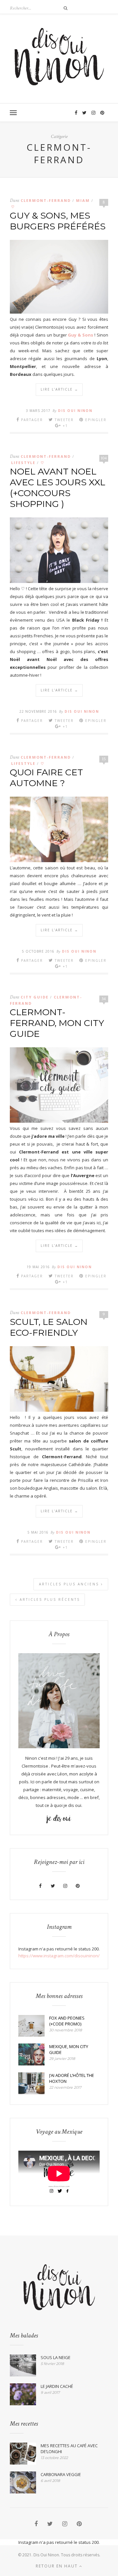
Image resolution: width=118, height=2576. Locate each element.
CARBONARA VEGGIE (61, 2474)
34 (104, 999)
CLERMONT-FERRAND (46, 200)
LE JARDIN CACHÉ (57, 2386)
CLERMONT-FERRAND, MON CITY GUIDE (57, 1023)
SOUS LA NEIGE (56, 2357)
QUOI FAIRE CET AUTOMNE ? (46, 778)
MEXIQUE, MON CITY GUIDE (69, 2049)
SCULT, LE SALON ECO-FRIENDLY (49, 1327)
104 (104, 458)
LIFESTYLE (23, 463)
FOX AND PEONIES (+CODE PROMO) (67, 2021)
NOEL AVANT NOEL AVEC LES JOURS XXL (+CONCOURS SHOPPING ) (58, 488)
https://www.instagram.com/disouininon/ (59, 1956)
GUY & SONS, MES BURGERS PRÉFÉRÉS (58, 221)
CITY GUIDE (35, 997)
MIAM (83, 200)
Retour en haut (58, 2566)
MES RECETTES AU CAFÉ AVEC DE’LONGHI (69, 2449)
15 (104, 759)
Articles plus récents (49, 1599)
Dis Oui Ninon (75, 411)
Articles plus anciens (70, 1584)
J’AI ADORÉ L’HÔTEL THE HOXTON (72, 2078)
